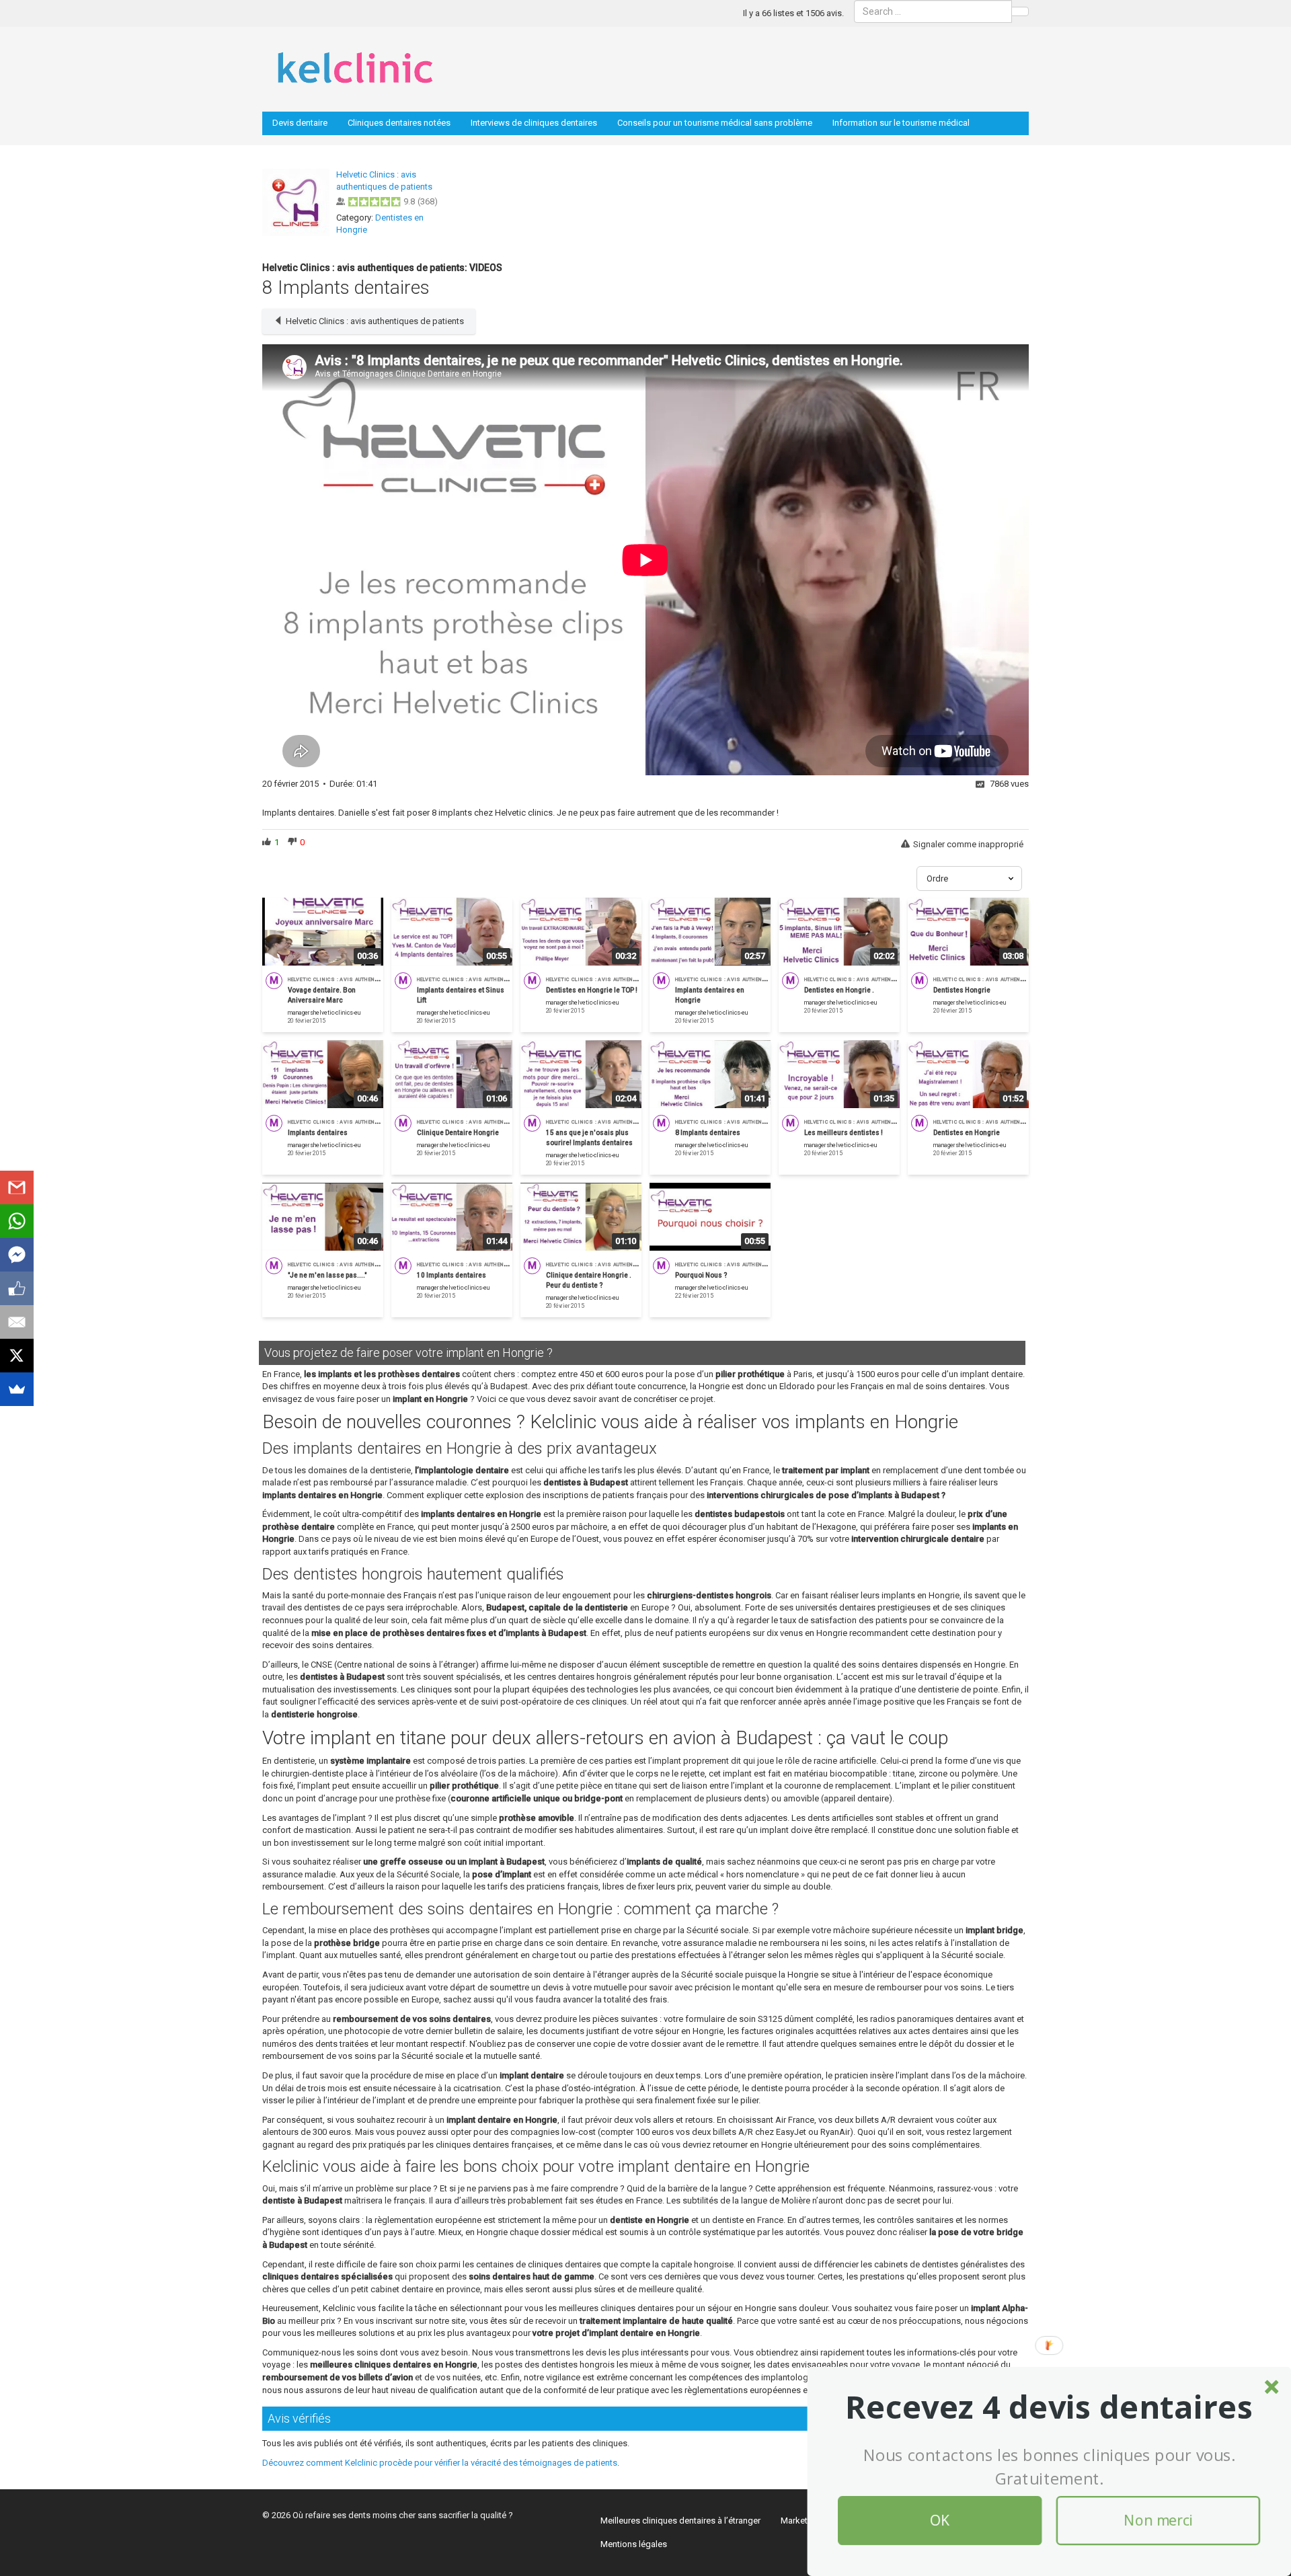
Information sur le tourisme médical (901, 123)
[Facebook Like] (17, 1288)
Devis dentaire (300, 123)
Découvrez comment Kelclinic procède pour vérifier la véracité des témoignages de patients (440, 2463)
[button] (1049, 2407)
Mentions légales (634, 2544)
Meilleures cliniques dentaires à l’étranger (680, 2521)
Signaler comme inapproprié (968, 844)
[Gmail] (17, 1187)
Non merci (1158, 2521)
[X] (17, 1356)
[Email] (17, 1322)
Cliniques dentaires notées (399, 123)
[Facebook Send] (17, 1255)
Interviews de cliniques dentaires (534, 123)
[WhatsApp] (17, 1221)
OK (940, 2521)
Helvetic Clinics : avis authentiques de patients (375, 321)
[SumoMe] (17, 1389)
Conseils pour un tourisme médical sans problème (715, 123)
